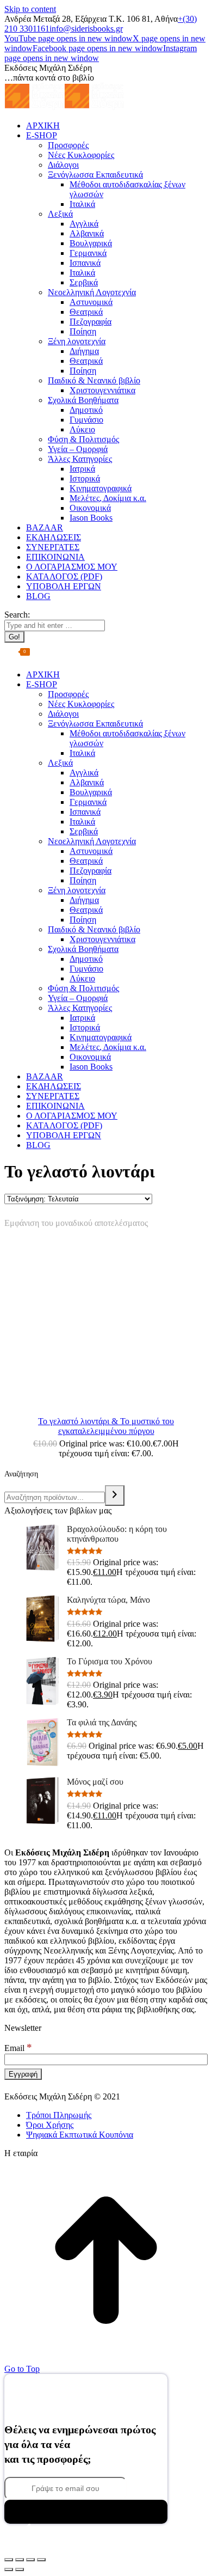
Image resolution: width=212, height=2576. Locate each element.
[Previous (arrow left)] (9, 2569)
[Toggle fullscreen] (30, 2560)
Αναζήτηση (21, 1474)
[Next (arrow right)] (20, 2569)
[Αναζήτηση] (115, 1495)
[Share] (20, 2560)
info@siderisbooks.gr (86, 29)
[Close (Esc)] (9, 2560)
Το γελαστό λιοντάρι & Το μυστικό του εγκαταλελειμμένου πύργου (106, 1426)
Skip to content (30, 9)
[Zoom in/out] (41, 2560)
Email (18, 2048)
